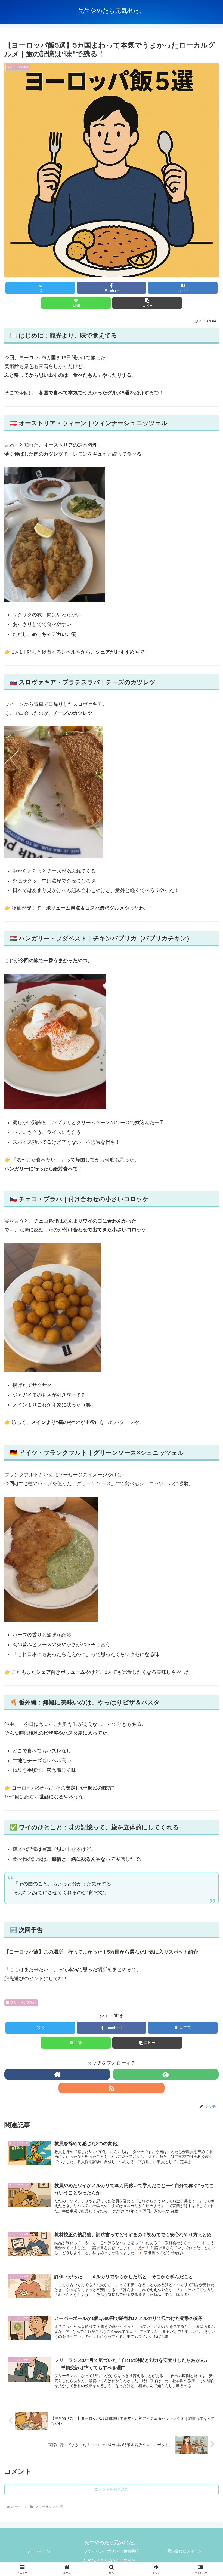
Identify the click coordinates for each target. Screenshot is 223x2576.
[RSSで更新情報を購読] (112, 2088)
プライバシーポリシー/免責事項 (112, 2551)
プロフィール (39, 2551)
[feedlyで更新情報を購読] (166, 2074)
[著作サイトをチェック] (57, 2074)
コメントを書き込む (112, 2489)
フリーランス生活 (23, 2002)
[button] (147, 303)
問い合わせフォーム (184, 2551)
